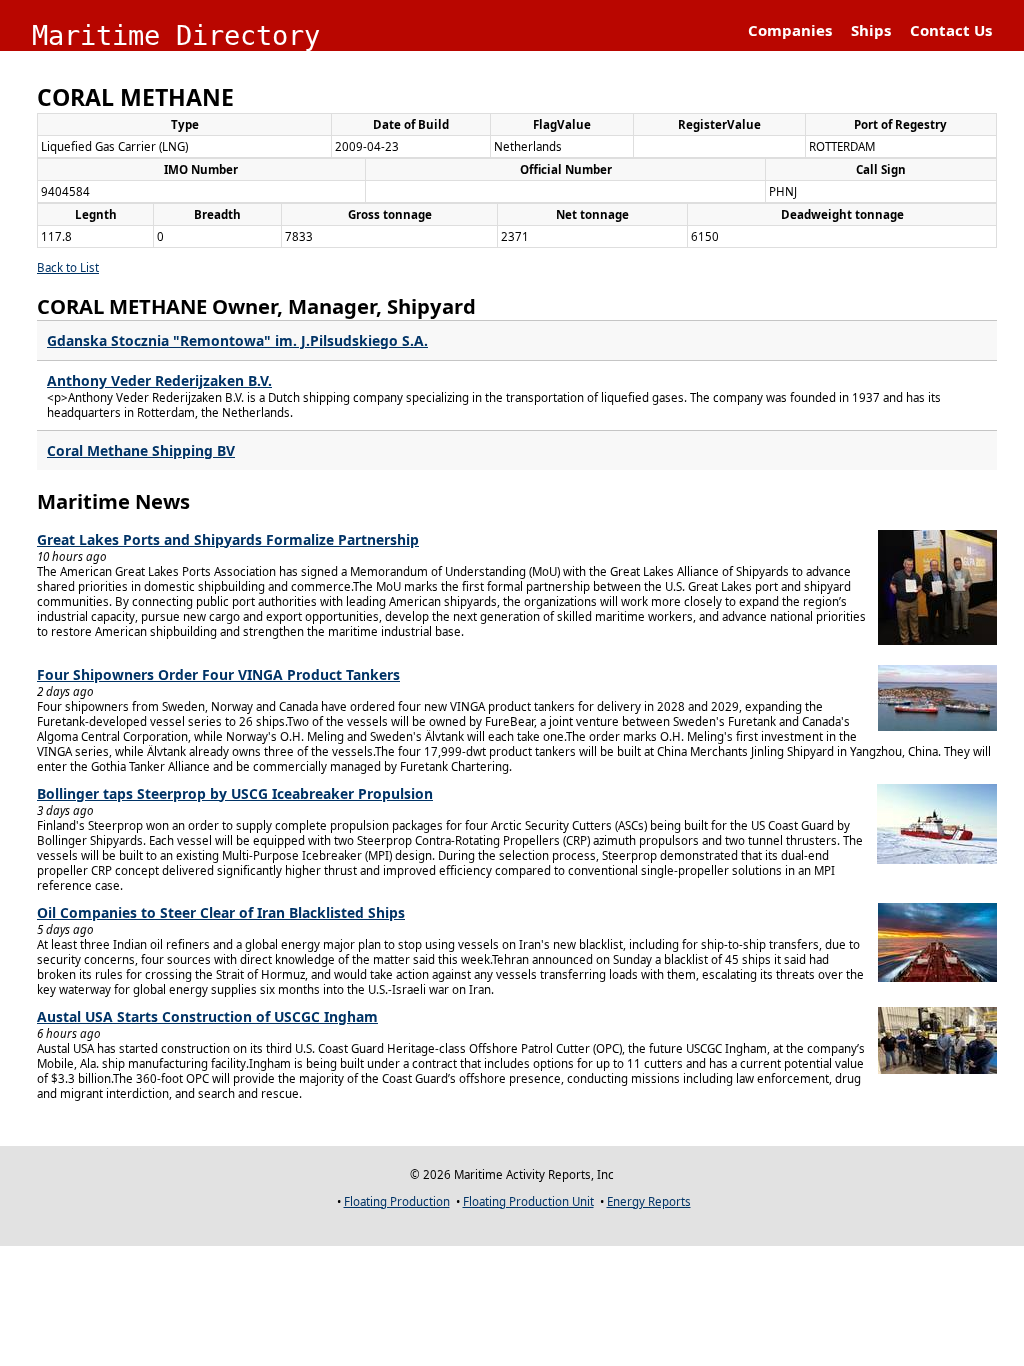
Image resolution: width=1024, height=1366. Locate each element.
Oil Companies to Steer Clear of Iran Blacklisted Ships (221, 912)
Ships (871, 30)
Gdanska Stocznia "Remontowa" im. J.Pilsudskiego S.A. (237, 340)
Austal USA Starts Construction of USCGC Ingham (207, 1016)
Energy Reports (649, 1201)
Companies (790, 30)
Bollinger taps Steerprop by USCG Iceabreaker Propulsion (235, 793)
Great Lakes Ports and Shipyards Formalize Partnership (228, 539)
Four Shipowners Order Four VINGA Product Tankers (218, 674)
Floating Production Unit (528, 1201)
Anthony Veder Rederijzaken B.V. (159, 380)
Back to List (68, 267)
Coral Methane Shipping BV (141, 450)
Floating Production (397, 1201)
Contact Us (951, 30)
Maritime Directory (176, 35)
